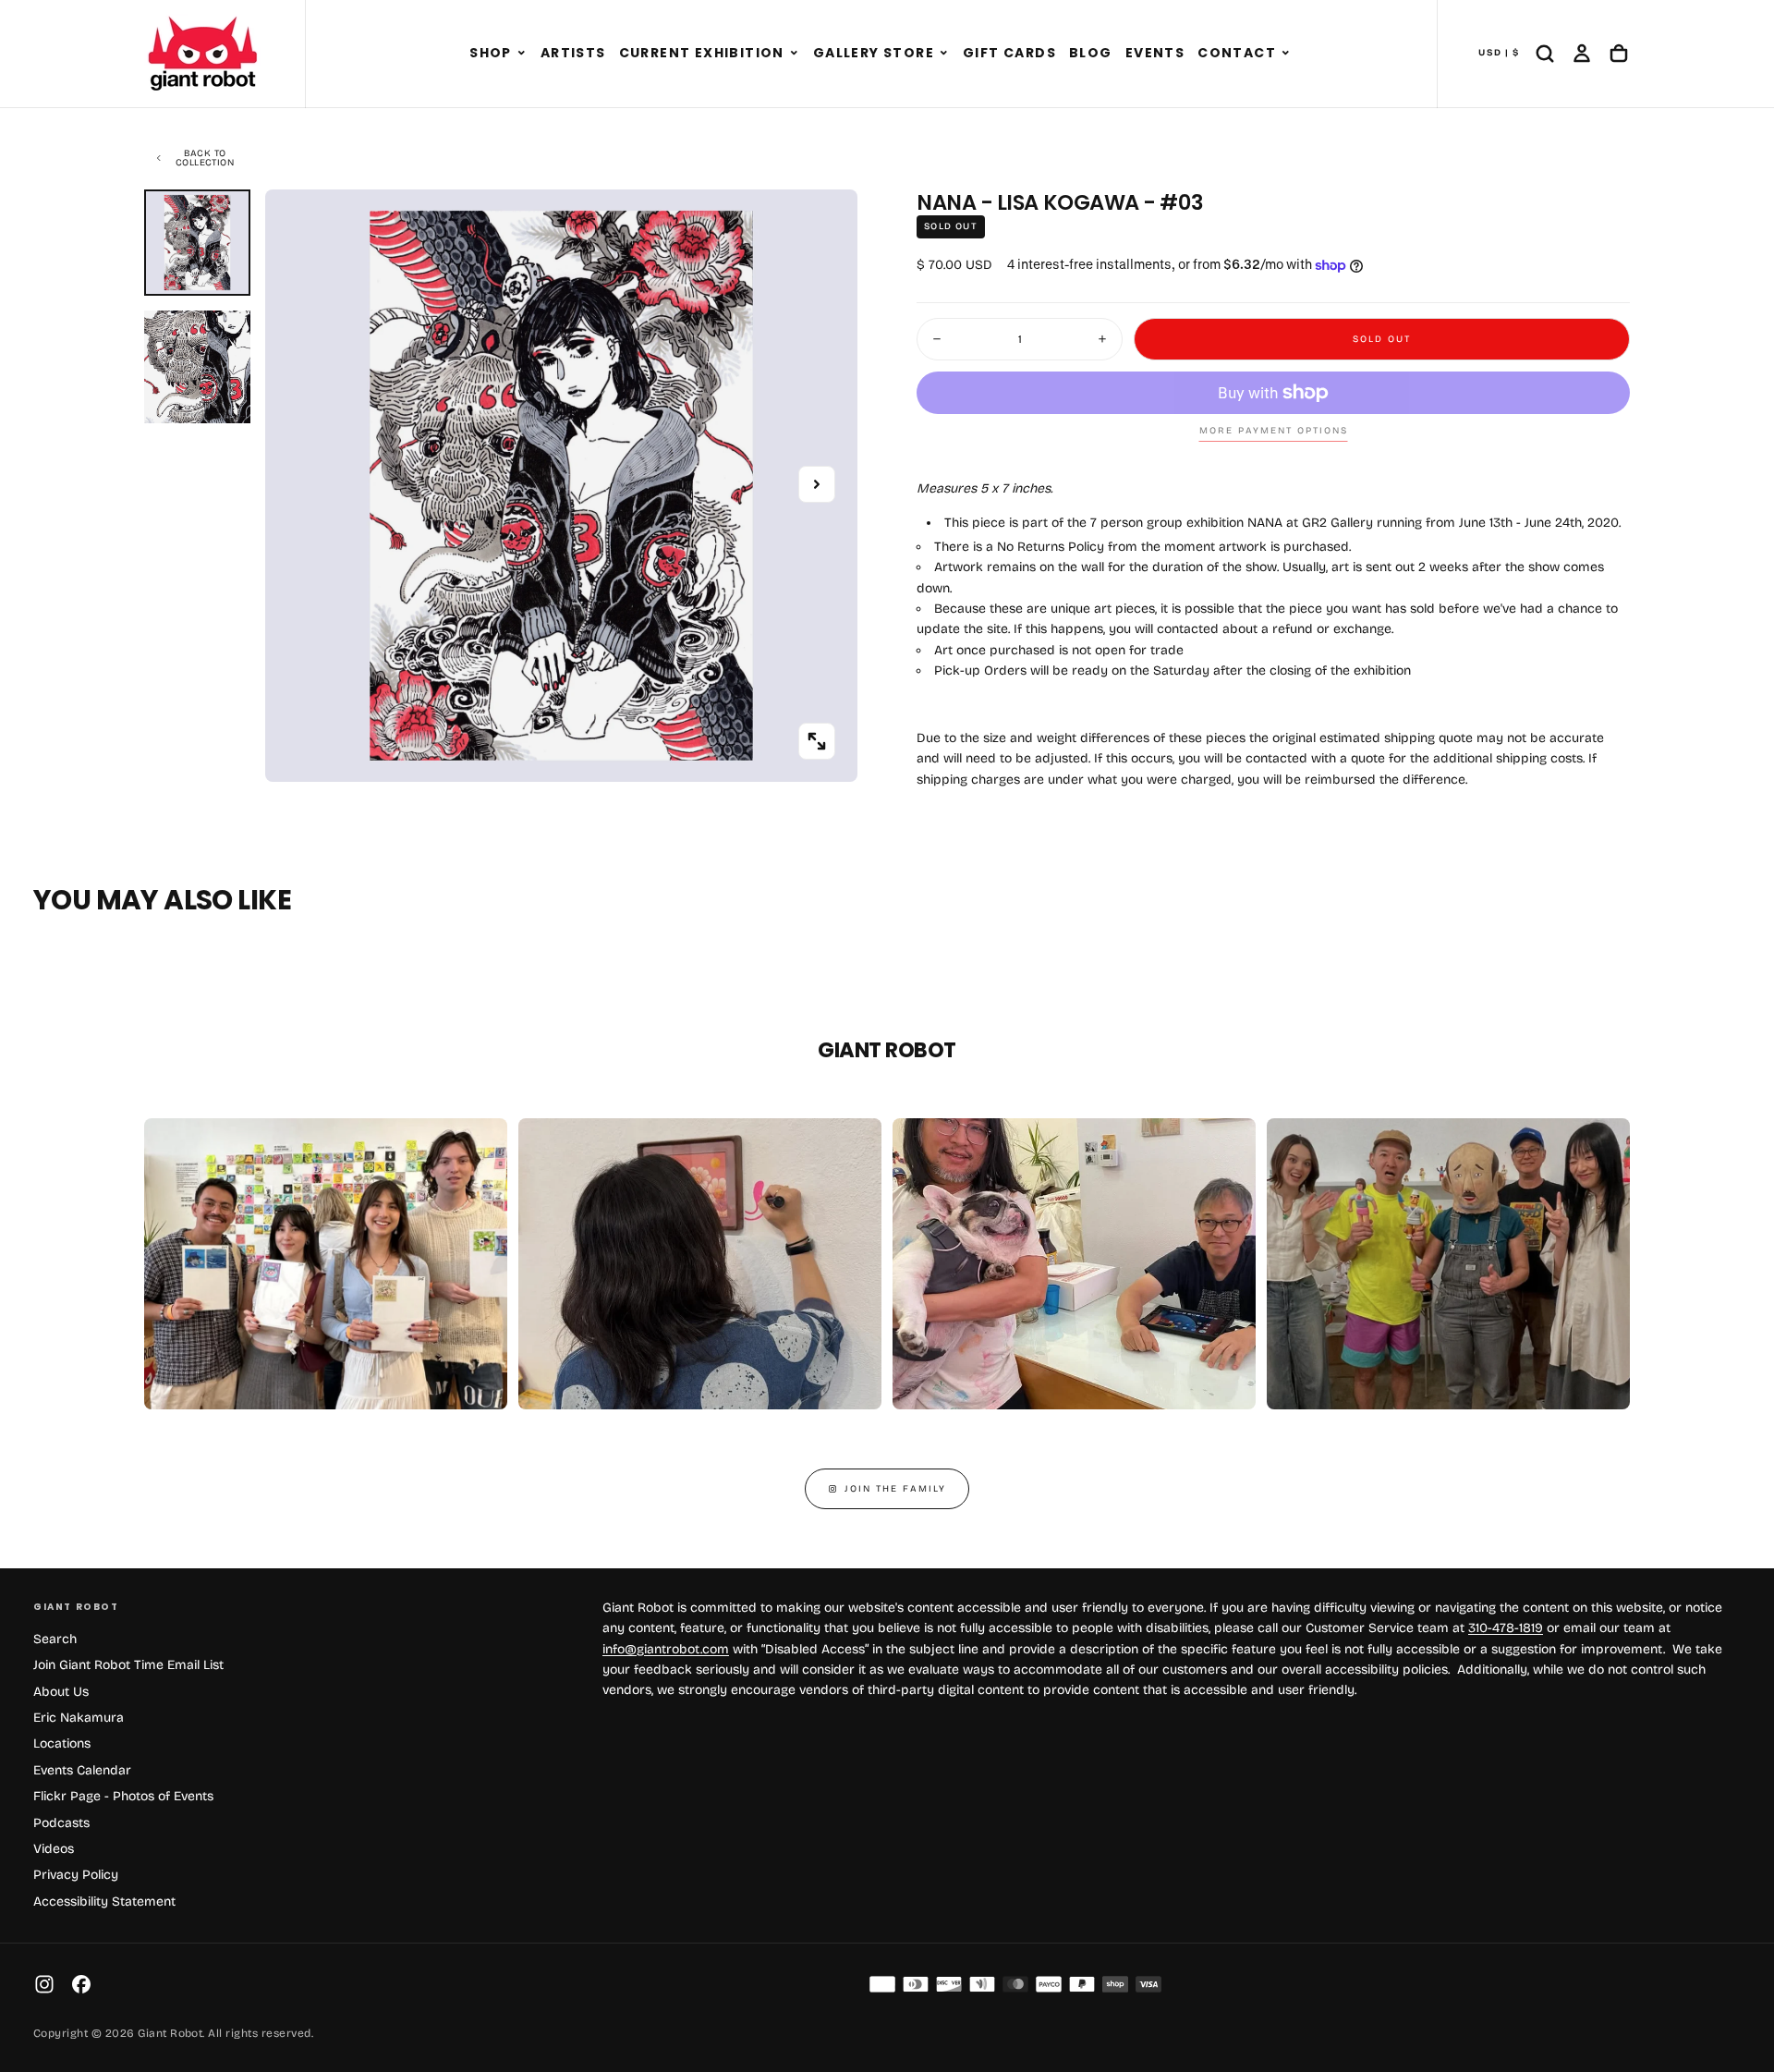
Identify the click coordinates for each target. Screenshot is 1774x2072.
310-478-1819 (1506, 1628)
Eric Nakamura (79, 1718)
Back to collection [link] (205, 158)
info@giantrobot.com (666, 1649)
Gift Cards (1009, 53)
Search (55, 1639)
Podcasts (61, 1823)
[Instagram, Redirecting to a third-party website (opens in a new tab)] (44, 1984)
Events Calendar (82, 1770)
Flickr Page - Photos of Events (123, 1796)
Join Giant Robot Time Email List (128, 1665)
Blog (1091, 53)
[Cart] (1619, 54)
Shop (491, 53)
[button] (522, 54)
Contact (1237, 53)
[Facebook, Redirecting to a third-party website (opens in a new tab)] (81, 1984)
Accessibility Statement (104, 1901)
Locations (62, 1743)
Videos (54, 1849)
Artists (573, 53)
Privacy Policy (76, 1875)
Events (1155, 53)
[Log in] (1582, 54)
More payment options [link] (1274, 431)
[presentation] (817, 741)
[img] (882, 1984)
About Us (61, 1692)
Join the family (895, 1489)
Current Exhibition (702, 53)
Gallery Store (874, 53)
